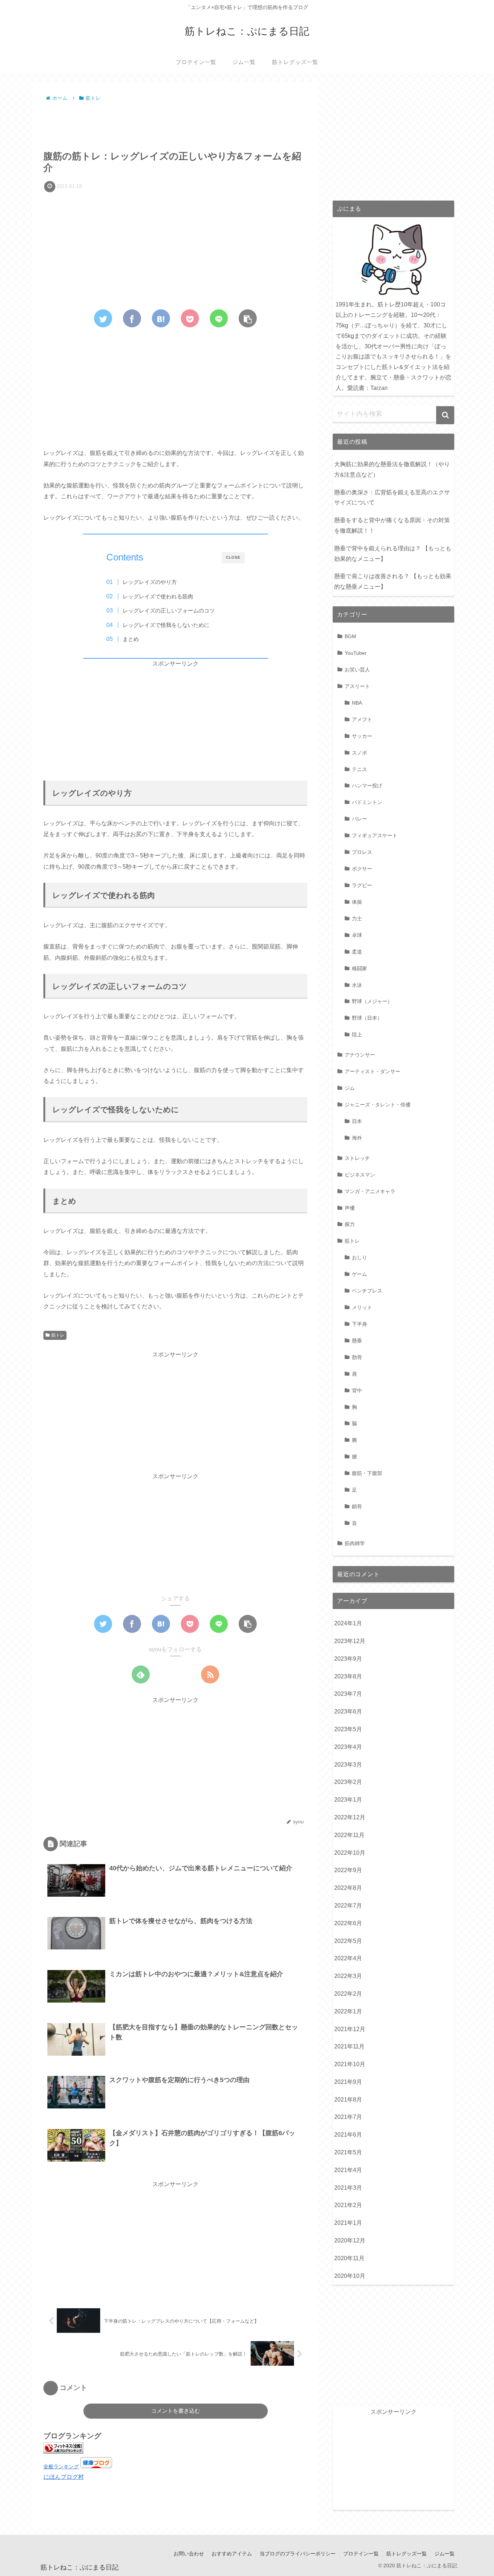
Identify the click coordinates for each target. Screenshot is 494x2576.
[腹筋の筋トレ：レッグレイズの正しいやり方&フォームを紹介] (161, 318)
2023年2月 (348, 1782)
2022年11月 (349, 1835)
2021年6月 (348, 2135)
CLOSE (233, 557)
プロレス (362, 852)
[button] (445, 415)
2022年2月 (348, 1994)
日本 (357, 1121)
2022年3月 (348, 1976)
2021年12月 (350, 2029)
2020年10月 (350, 2276)
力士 (357, 919)
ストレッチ (357, 1158)
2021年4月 (348, 2170)
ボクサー (362, 869)
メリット (362, 1307)
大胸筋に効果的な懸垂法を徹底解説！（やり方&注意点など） (392, 469)
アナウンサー (360, 1055)
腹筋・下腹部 (367, 1473)
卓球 (357, 935)
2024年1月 (348, 1623)
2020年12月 (350, 2240)
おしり (359, 1257)
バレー (359, 819)
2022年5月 (348, 1941)
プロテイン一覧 (361, 2554)
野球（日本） (367, 1018)
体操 (357, 902)
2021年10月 (350, 2064)
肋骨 (357, 1357)
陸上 (357, 1035)
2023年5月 (348, 1729)
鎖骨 (357, 1506)
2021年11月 (349, 2046)
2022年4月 (348, 1958)
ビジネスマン (360, 1175)
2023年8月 (348, 1676)
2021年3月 (348, 2188)
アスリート (357, 686)
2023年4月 (348, 1747)
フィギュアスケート (375, 835)
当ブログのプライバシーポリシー (298, 2554)
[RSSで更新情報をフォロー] (210, 1674)
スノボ (359, 753)
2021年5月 (348, 2152)
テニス (359, 769)
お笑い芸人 (357, 670)
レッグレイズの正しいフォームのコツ (169, 610)
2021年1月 (348, 2223)
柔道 (357, 952)
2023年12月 (350, 1641)
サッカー (362, 736)
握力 (350, 1224)
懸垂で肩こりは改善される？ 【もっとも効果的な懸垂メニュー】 (393, 581)
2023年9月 (348, 1659)
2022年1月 (348, 2011)
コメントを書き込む (176, 2411)
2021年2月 (348, 2205)
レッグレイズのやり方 (150, 582)
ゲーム (359, 1274)
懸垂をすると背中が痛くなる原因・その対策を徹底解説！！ (392, 525)
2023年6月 (348, 1711)
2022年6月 (348, 1923)
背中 (357, 1390)
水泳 (357, 985)
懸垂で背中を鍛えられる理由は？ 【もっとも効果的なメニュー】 (393, 554)
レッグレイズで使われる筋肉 (158, 596)
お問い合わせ (189, 2554)
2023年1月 (348, 1800)
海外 (357, 1138)
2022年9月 (348, 1870)
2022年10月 (350, 1853)
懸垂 (357, 1341)
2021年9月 (348, 2082)
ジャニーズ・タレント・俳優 (378, 1105)
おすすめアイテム (232, 2554)
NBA (357, 703)
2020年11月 (349, 2258)
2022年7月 (348, 1906)
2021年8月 (348, 2100)
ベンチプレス (367, 1291)
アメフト (362, 719)
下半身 (359, 1324)
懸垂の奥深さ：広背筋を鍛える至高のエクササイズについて (392, 498)
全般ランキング (61, 2467)
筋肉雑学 (355, 1543)
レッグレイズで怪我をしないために (166, 625)
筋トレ (58, 1335)
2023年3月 (348, 1765)
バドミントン (367, 802)
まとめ (131, 639)
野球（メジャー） (372, 1001)
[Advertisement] (175, 124)
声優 (350, 1208)
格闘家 (359, 968)
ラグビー (362, 885)
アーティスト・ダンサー (372, 1071)
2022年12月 (350, 1817)
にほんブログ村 (64, 2477)
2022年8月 (348, 1888)
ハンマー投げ (367, 786)
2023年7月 (348, 1694)
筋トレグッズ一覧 (406, 2554)
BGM (350, 636)
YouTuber (356, 653)
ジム (350, 1088)
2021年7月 (348, 2117)
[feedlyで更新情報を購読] (141, 1674)
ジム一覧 (444, 2554)
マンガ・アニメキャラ (370, 1191)
